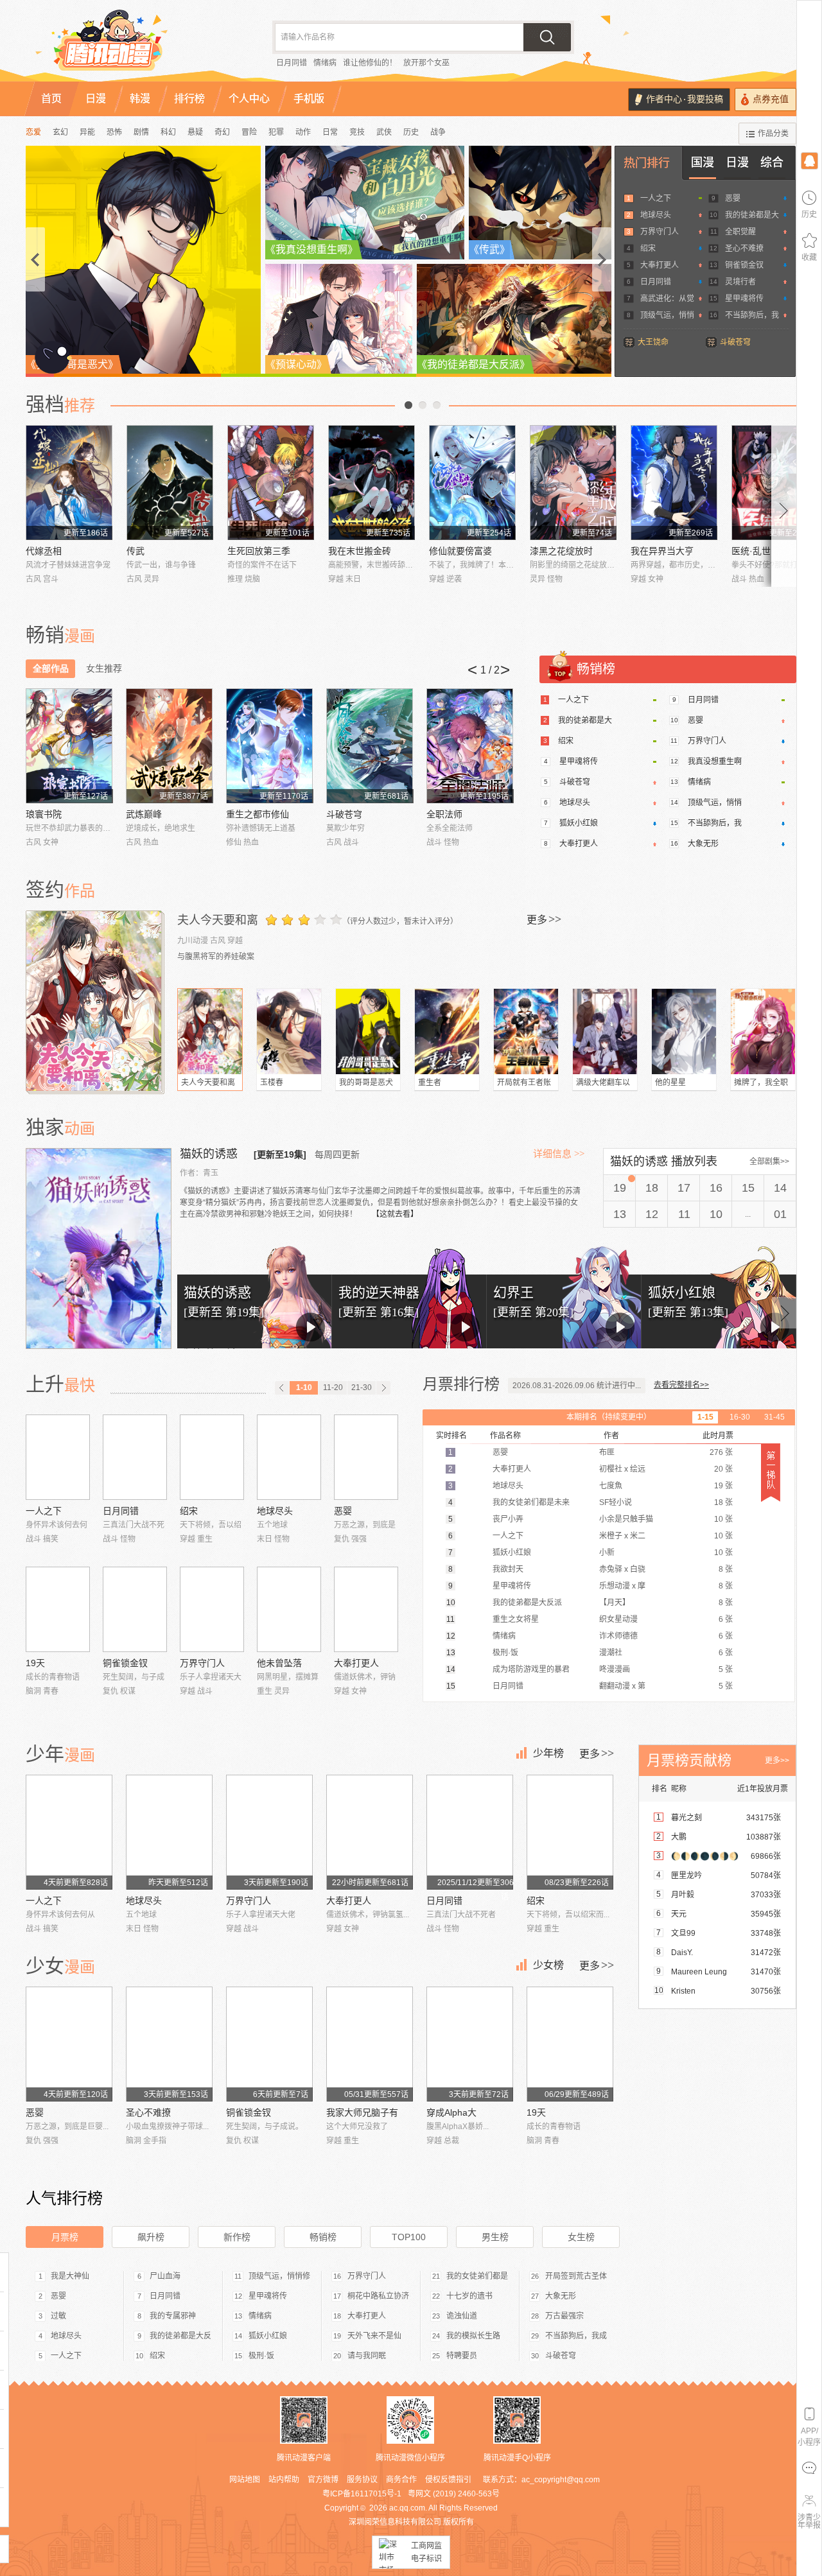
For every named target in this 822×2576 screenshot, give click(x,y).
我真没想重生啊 (715, 761)
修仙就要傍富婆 (460, 551)
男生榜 (495, 2237)
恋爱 (33, 132)
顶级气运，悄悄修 (279, 2276)
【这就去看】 (395, 1214)
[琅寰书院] (69, 746)
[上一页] (282, 1388)
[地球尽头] (289, 1457)
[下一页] (383, 1388)
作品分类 (773, 134)
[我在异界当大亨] (674, 483)
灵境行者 (740, 282)
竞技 (357, 132)
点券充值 (771, 99)
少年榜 (548, 1753)
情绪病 (325, 63)
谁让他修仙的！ (370, 63)
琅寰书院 (44, 814)
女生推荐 (104, 668)
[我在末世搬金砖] (372, 483)
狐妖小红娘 (579, 823)
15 (748, 1188)
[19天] (58, 1609)
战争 (438, 132)
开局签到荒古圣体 (576, 2276)
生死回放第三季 (259, 551)
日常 (330, 132)
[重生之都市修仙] (269, 746)
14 (780, 1188)
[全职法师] (470, 746)
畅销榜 (323, 2237)
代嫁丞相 (44, 551)
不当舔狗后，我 (752, 315)
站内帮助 (284, 2480)
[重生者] (447, 1031)
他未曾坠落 (279, 1663)
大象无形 (703, 844)
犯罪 (276, 132)
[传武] (170, 483)
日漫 (737, 162)
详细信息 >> (559, 1154)
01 (780, 1214)
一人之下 (656, 198)
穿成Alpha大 (451, 2112)
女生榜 (581, 2237)
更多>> (777, 1761)
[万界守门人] (212, 1609)
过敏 (58, 2316)
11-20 (333, 1388)
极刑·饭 (261, 2356)
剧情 (141, 132)
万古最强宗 (564, 2316)
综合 (772, 162)
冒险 (249, 132)
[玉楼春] (289, 1031)
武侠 (384, 132)
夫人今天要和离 (218, 920)
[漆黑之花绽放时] (573, 483)
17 (684, 1188)
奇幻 (222, 132)
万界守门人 (660, 232)
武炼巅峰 (144, 814)
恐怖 (114, 132)
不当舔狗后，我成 (576, 2336)
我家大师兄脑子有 (362, 2112)
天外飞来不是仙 (374, 2336)
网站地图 (245, 2480)
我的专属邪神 (173, 2316)
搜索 (547, 37)
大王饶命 (653, 342)
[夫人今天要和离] (95, 1001)
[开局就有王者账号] (526, 1031)
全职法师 (444, 814)
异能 (87, 132)
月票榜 (65, 2237)
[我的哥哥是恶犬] (368, 1031)
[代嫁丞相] (69, 483)
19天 (35, 1663)
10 (716, 1214)
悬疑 (195, 132)
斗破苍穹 (735, 342)
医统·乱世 (751, 551)
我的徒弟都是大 (752, 215)
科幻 (168, 132)
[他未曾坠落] (289, 1609)
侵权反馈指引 (448, 2480)
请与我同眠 (367, 2356)
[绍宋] (212, 1457)
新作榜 (237, 2237)
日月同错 (292, 63)
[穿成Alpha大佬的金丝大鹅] (470, 2044)
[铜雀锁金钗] (135, 1609)
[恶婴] (366, 1457)
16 (716, 1188)
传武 (136, 551)
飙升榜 (151, 2237)
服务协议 (362, 2480)
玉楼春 (272, 1083)
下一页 (437, 405)
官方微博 (323, 2480)
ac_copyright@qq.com (561, 2480)
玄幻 (60, 132)
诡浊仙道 (462, 2316)
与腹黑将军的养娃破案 (216, 957)
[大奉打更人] (366, 1609)
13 (620, 1214)
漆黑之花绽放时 (561, 551)
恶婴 (733, 198)
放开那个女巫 (426, 63)
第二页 (423, 405)
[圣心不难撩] (169, 2044)
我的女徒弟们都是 (477, 2276)
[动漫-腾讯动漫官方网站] (135, 45)
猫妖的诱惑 (210, 1154)
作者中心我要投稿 (685, 99)
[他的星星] (684, 1031)
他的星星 (670, 1083)
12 (652, 1214)
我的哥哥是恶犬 (366, 1083)
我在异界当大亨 (662, 551)
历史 (411, 132)
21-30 (362, 1388)
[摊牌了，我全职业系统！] (763, 1031)
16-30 (740, 1417)
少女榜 (548, 1965)
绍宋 (648, 248)
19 (620, 1188)
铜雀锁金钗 (744, 265)
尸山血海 (165, 2276)
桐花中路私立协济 (378, 2296)
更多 (544, 919)
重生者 (430, 1083)
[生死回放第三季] (271, 483)
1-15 (705, 1417)
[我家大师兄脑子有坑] (370, 2044)
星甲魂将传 (744, 299)
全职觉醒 (740, 232)
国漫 (703, 162)
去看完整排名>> (681, 1385)
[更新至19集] (280, 1154)
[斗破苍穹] (370, 746)
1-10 (304, 1388)
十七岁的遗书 (469, 2296)
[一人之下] (58, 1457)
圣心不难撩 (744, 248)
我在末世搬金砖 (360, 551)
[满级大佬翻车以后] (605, 1031)
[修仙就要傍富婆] (472, 483)
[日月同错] (135, 1457)
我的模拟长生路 (473, 2336)
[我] (809, 160)
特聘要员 (462, 2356)
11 (684, 1214)
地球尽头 (656, 215)
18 (652, 1188)
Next (784, 506)
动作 (303, 132)
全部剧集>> (769, 1162)
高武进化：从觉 (667, 299)
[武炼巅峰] (169, 746)
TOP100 (409, 2237)
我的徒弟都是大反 (180, 2336)
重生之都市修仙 (258, 814)
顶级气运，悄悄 (667, 315)
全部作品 (51, 668)
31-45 (774, 1417)
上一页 (408, 405)
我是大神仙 (70, 2276)
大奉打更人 (660, 265)
